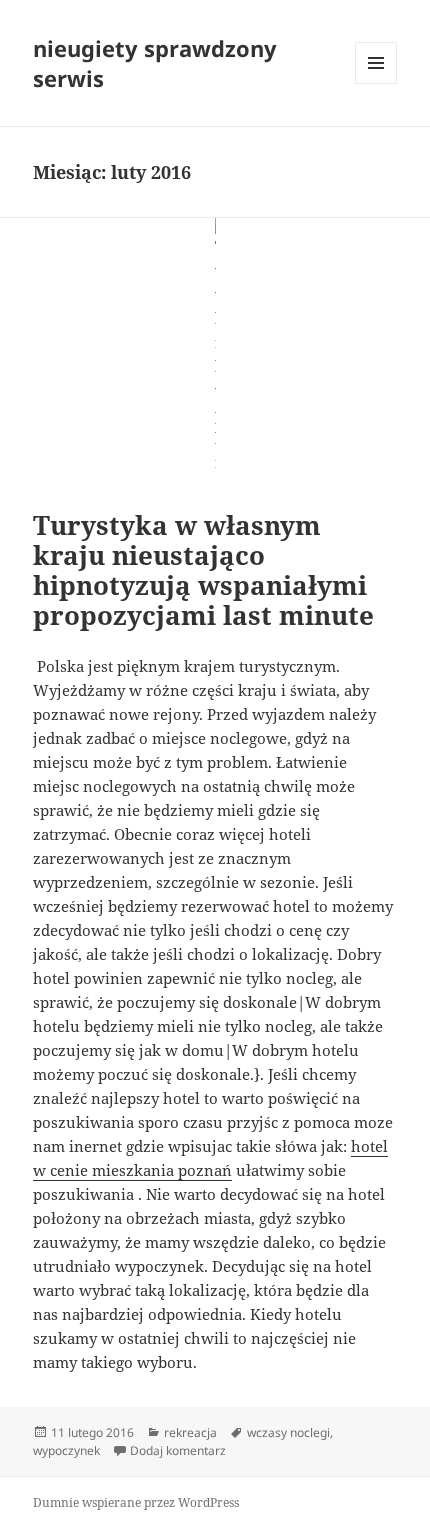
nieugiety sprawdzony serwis (155, 63)
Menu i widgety (376, 83)
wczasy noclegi (288, 1432)
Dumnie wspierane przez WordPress (136, 1502)
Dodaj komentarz (178, 1450)
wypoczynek (66, 1450)
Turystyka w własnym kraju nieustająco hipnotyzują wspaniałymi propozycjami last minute (203, 570)
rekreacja (190, 1432)
